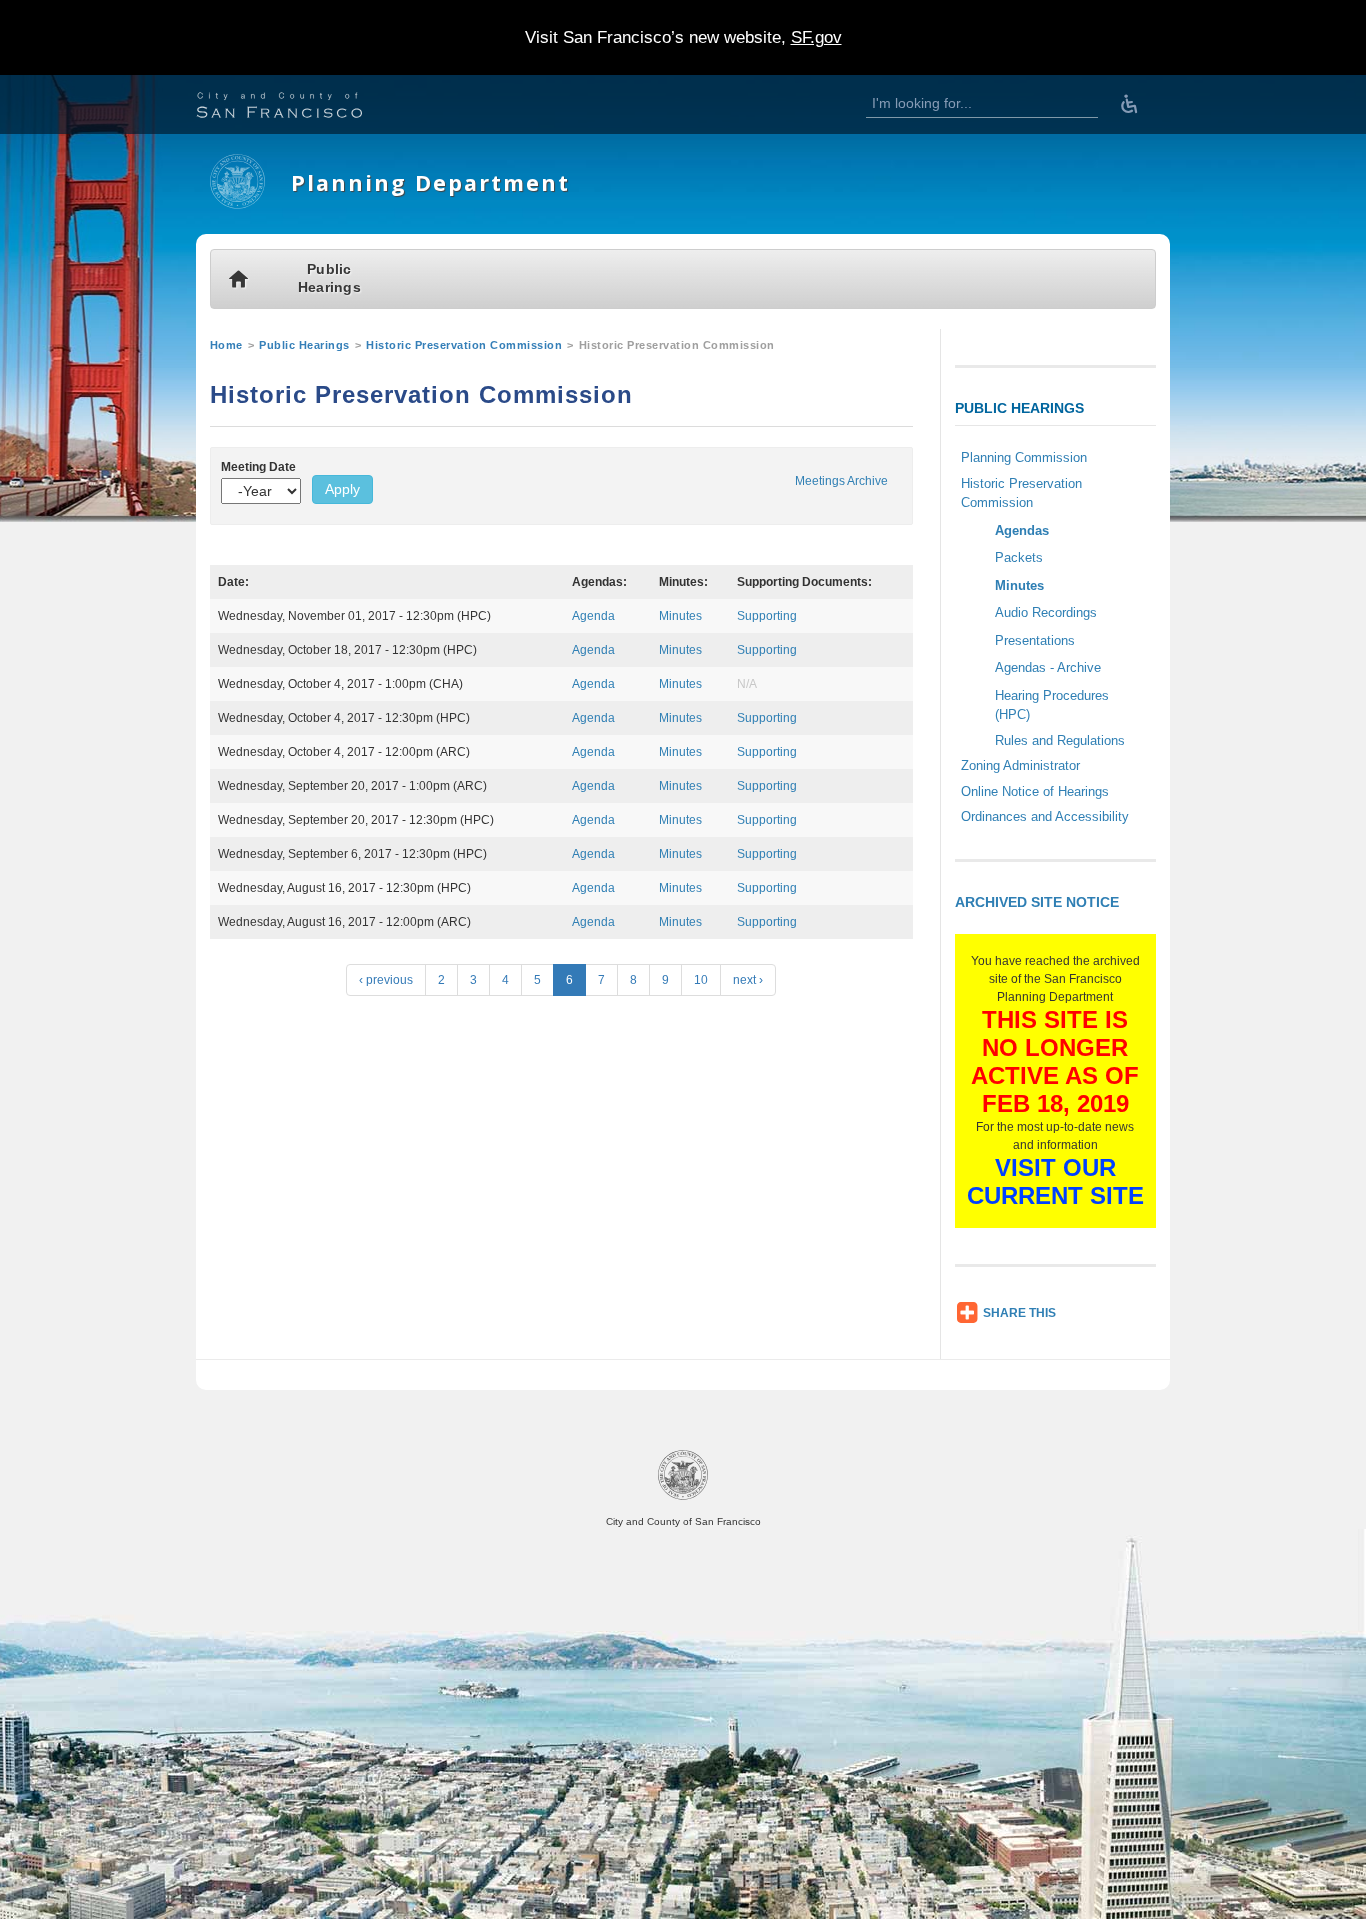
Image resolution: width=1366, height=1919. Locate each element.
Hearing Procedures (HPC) (1052, 705)
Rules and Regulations (1060, 740)
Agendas (1022, 530)
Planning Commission (1024, 457)
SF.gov (816, 37)
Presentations (1035, 640)
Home (226, 345)
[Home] (237, 205)
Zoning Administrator (1020, 765)
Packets (1019, 557)
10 (701, 980)
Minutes (680, 616)
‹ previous (386, 980)
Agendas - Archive (1048, 667)
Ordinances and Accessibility (1045, 816)
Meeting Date (258, 467)
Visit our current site (1055, 1181)
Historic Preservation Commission (464, 345)
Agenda (593, 616)
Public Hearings (329, 278)
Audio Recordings (1046, 612)
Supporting (767, 616)
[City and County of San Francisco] (304, 107)
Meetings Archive (841, 481)
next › (748, 980)
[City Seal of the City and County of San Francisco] (683, 1496)
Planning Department (430, 182)
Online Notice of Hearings (1035, 791)
